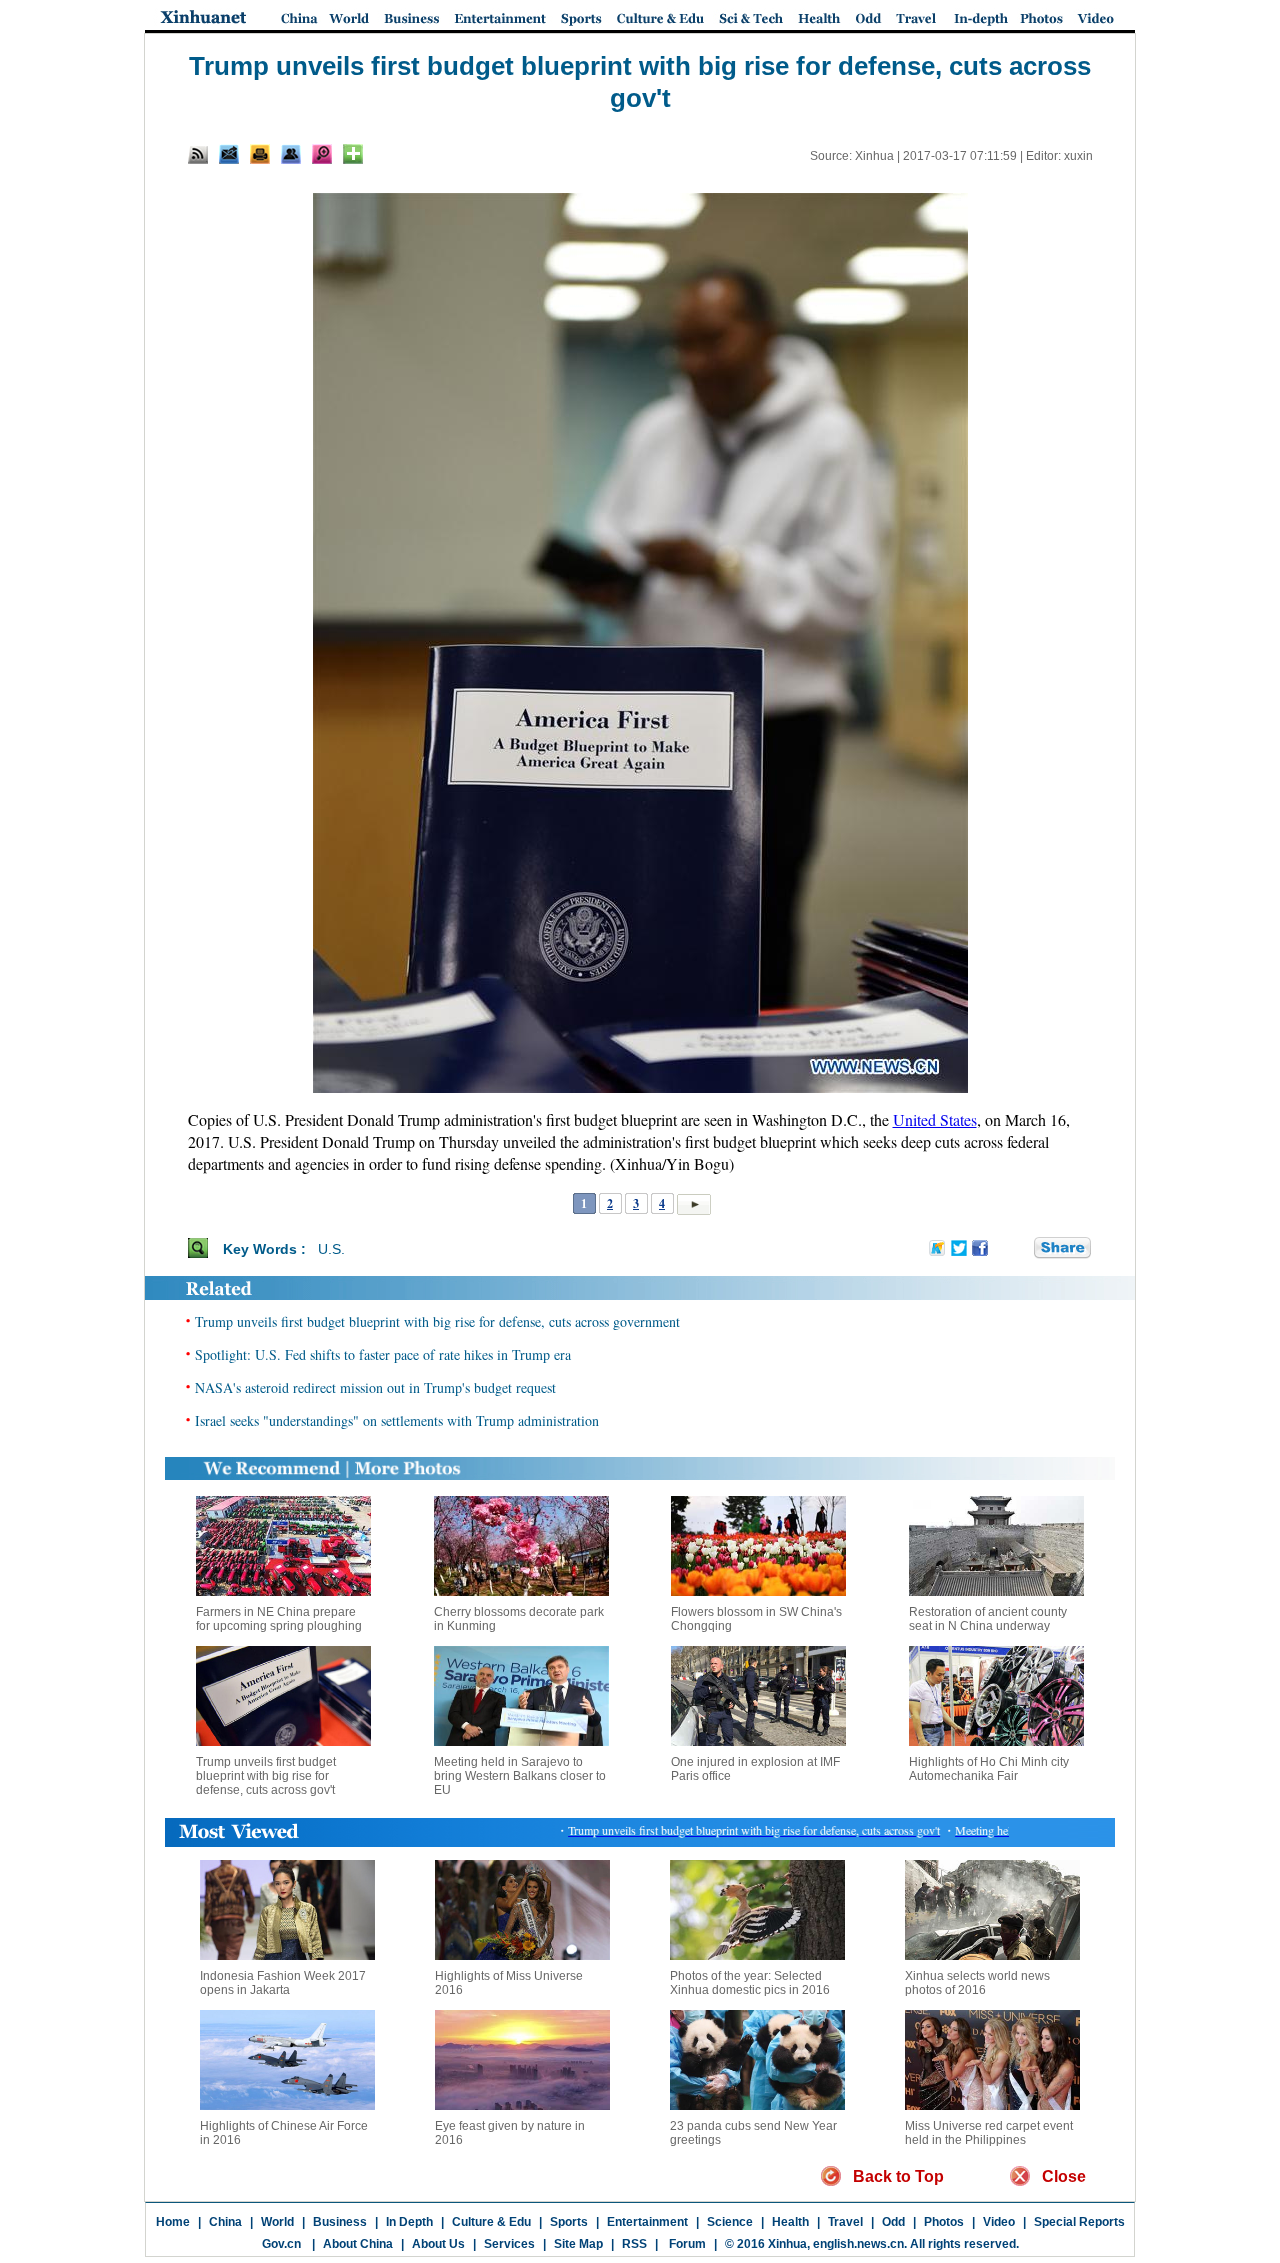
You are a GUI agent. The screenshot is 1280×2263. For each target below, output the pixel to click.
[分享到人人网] (1020, 1248)
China (225, 2222)
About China (358, 2244)
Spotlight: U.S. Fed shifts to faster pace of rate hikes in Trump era (383, 1354)
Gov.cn (281, 2244)
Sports (569, 2222)
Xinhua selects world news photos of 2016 (977, 1983)
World (277, 2222)
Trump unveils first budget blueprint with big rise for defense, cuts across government (437, 1321)
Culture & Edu (491, 2222)
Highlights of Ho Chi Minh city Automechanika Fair (989, 1769)
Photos (944, 2222)
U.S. (331, 1249)
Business (340, 2222)
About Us (438, 2244)
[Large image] (322, 154)
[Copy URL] (291, 154)
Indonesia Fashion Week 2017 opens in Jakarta (283, 1983)
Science (730, 2222)
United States (935, 1119)
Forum (686, 2244)
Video (999, 2222)
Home (173, 2222)
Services (509, 2244)
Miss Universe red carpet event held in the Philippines (989, 2133)
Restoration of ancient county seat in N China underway (988, 1619)
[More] (353, 154)
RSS (634, 2244)
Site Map (578, 2244)
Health (790, 2222)
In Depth (409, 2222)
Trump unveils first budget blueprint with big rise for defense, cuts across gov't (266, 1776)
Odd (893, 2222)
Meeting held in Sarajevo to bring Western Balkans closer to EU (520, 1776)
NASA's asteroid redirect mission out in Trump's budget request (375, 1387)
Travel (845, 2222)
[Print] (260, 154)
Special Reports (1079, 2222)
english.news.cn (858, 2244)
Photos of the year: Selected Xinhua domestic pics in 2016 (750, 1983)
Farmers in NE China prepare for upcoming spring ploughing (279, 1619)
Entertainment (647, 2222)
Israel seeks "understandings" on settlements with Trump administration (397, 1420)
